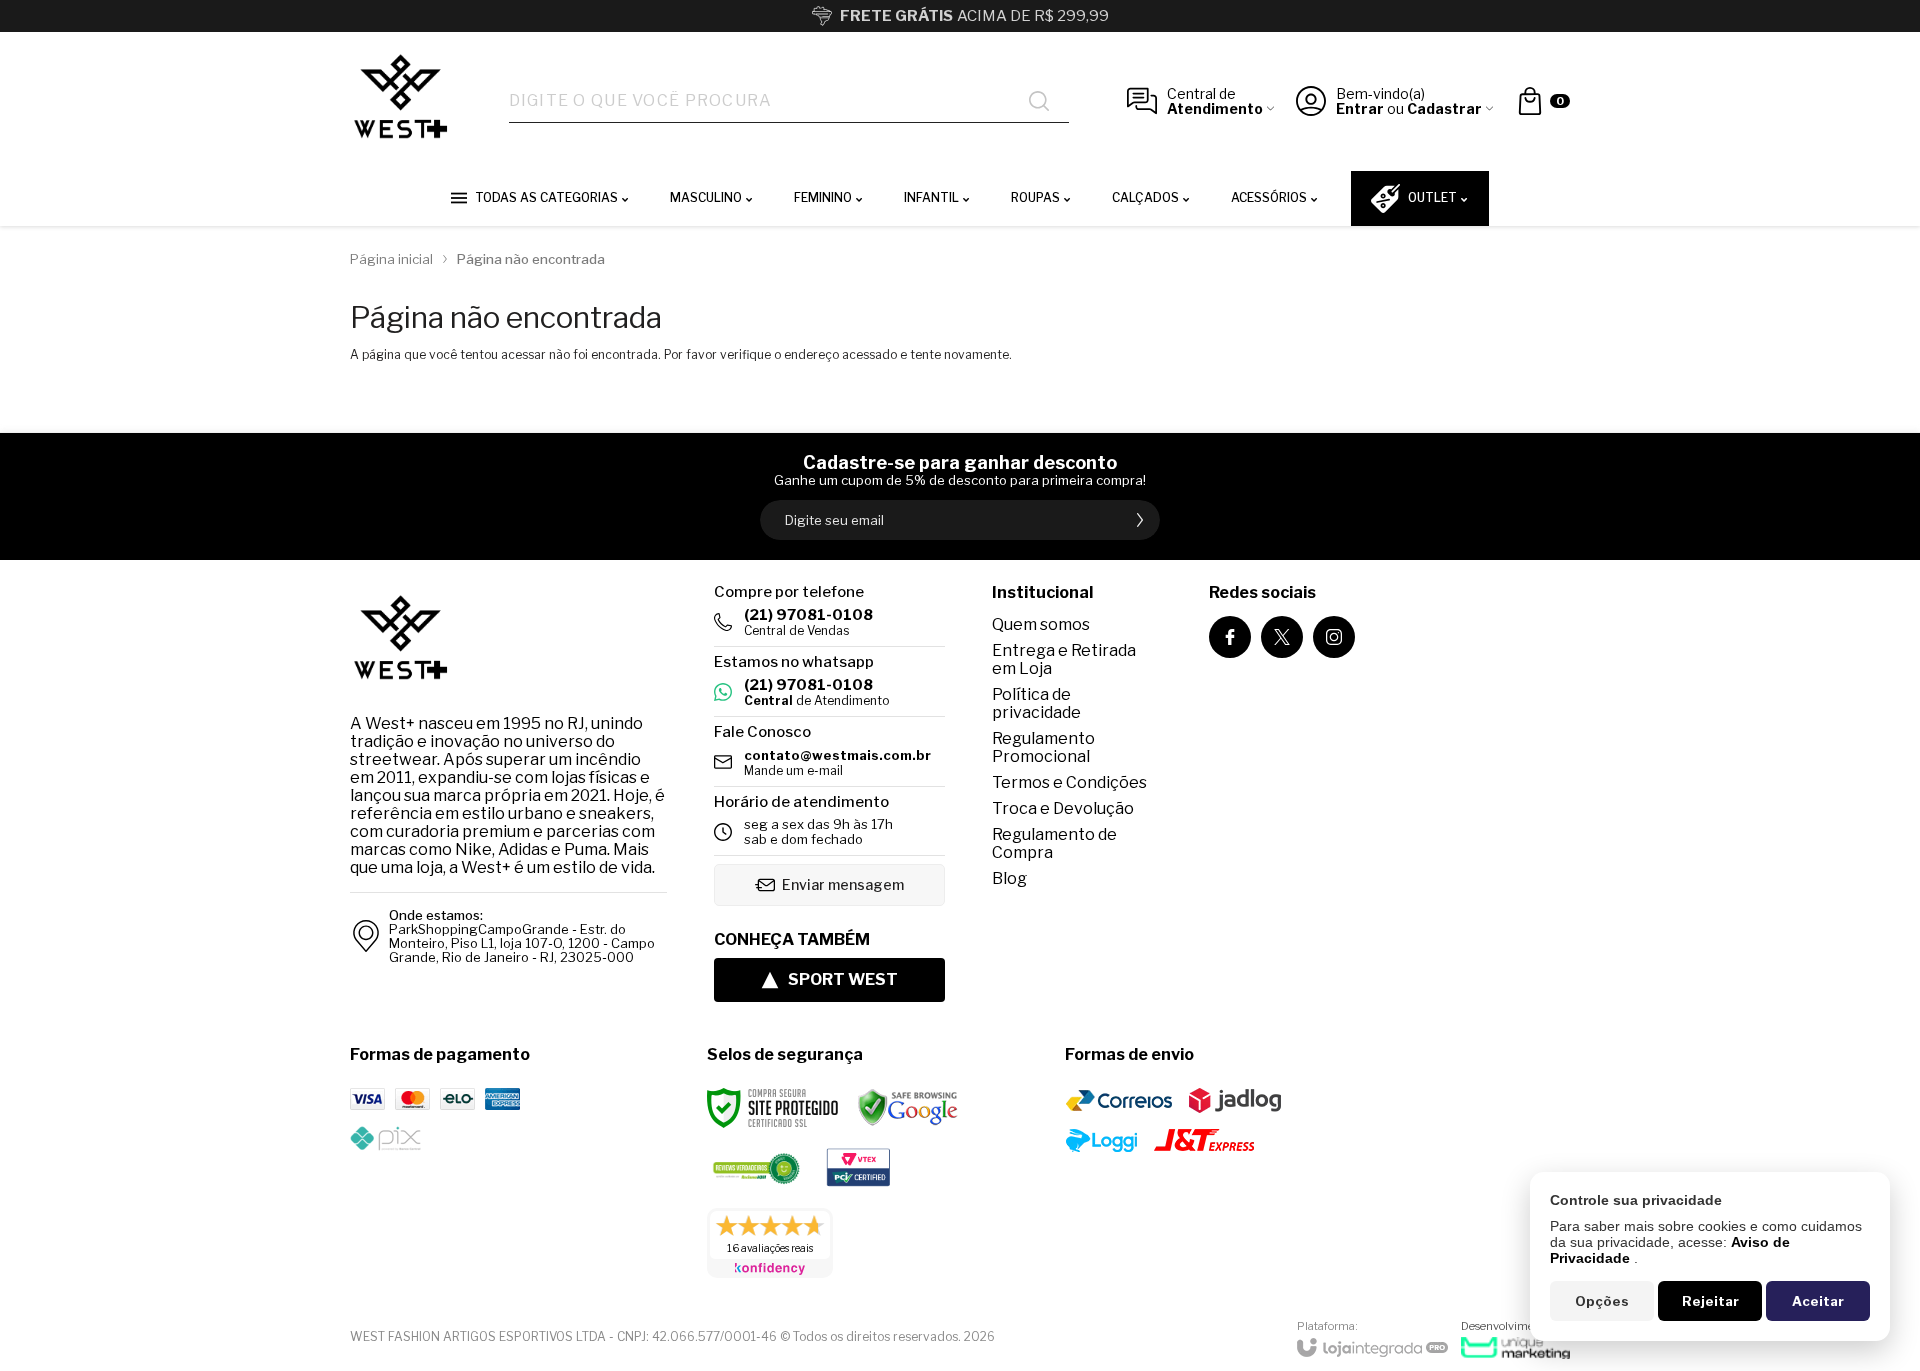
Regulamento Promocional (1043, 747)
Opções (1602, 1301)
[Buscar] (1039, 101)
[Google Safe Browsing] (908, 1108)
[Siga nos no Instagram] (1334, 637)
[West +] (400, 101)
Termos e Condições (1069, 782)
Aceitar (1818, 1301)
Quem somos (1041, 624)
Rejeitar (1710, 1301)
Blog (1009, 878)
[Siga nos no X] (1282, 637)
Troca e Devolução (1063, 808)
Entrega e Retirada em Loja (1064, 659)
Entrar (1360, 108)
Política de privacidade (1036, 703)
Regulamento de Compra (1054, 843)
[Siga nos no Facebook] (1230, 637)
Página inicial (391, 259)
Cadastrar (1444, 108)
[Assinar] (1140, 520)
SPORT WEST (843, 979)
